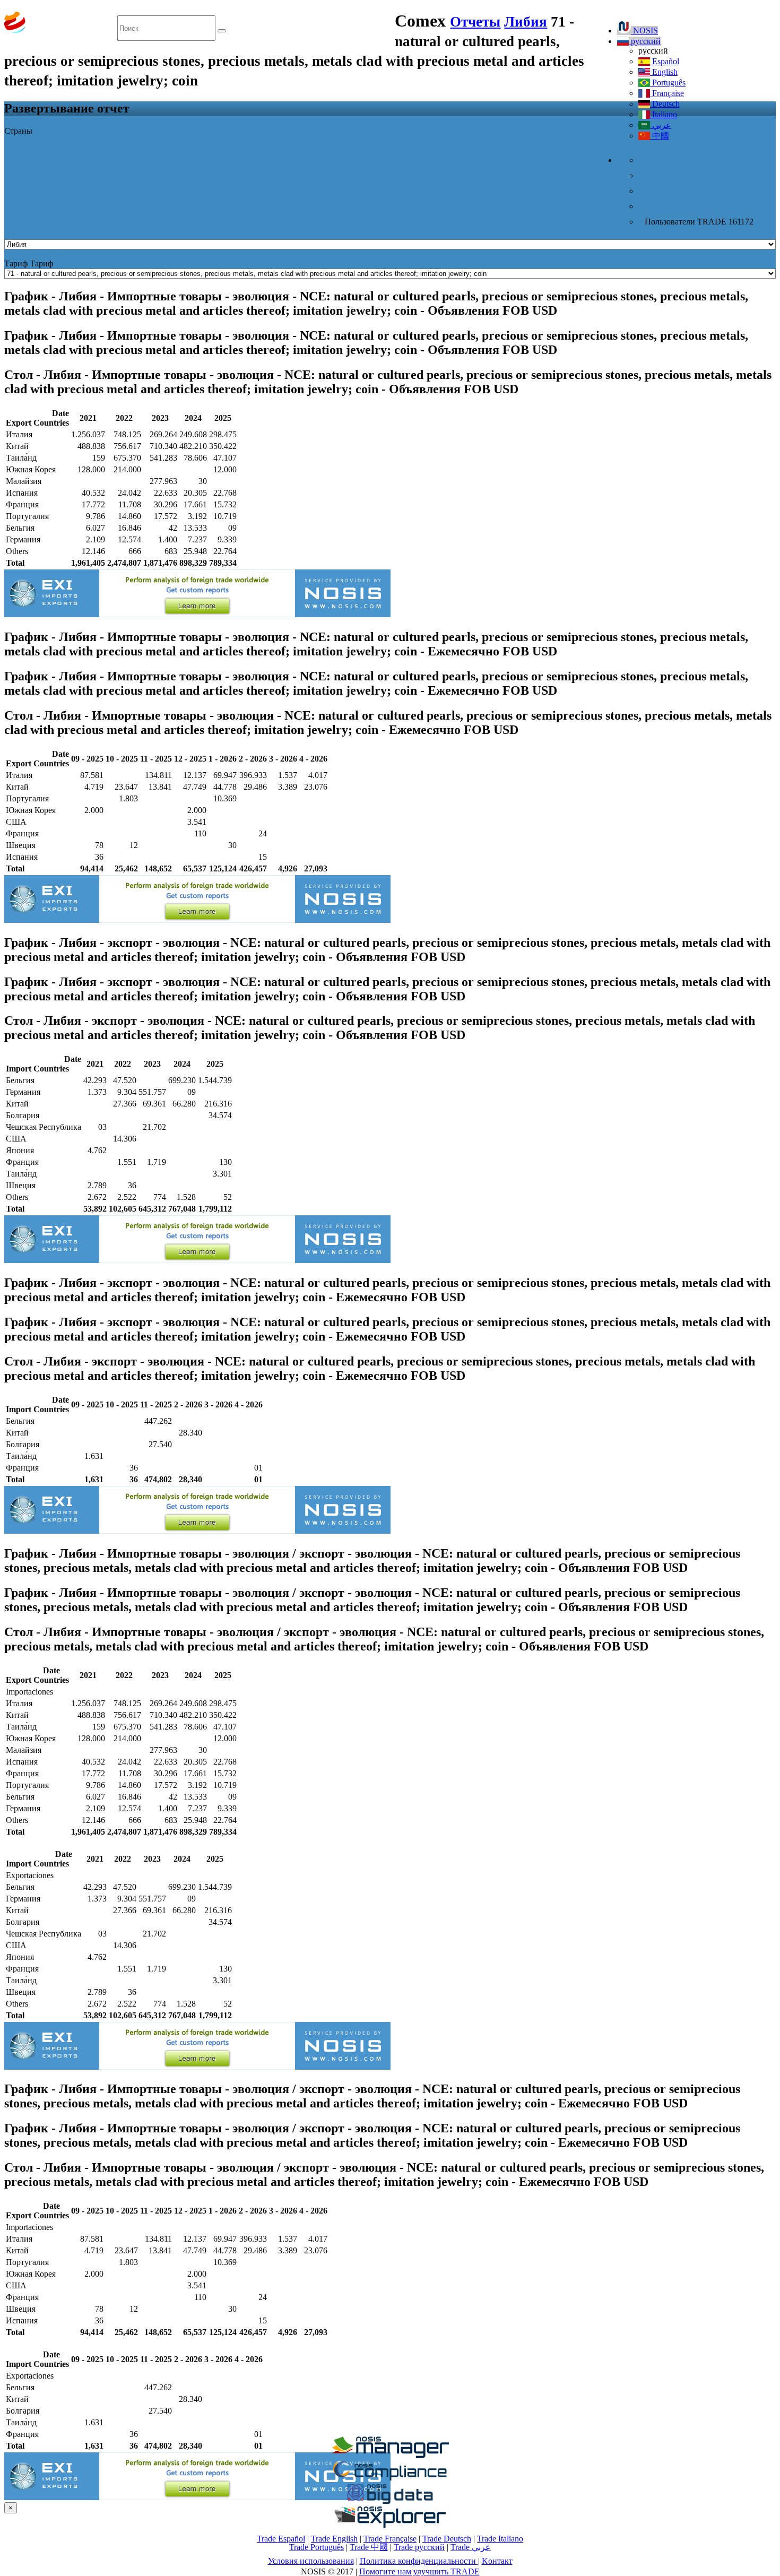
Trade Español (281, 2539)
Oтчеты (475, 22)
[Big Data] (390, 2502)
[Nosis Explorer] (390, 2525)
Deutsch (665, 104)
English (664, 72)
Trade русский (419, 2547)
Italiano (664, 114)
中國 (660, 136)
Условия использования (311, 2561)
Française (667, 93)
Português (668, 83)
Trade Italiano (500, 2539)
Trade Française (390, 2539)
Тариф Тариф (29, 263)
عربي (661, 125)
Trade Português (317, 2547)
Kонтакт (497, 2561)
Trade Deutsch (447, 2539)
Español (665, 61)
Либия (526, 22)
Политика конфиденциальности (419, 2561)
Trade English (334, 2539)
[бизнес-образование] (390, 2455)
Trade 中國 (369, 2547)
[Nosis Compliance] (390, 2479)
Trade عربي (471, 2547)
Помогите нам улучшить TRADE (419, 2571)
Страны (18, 131)
